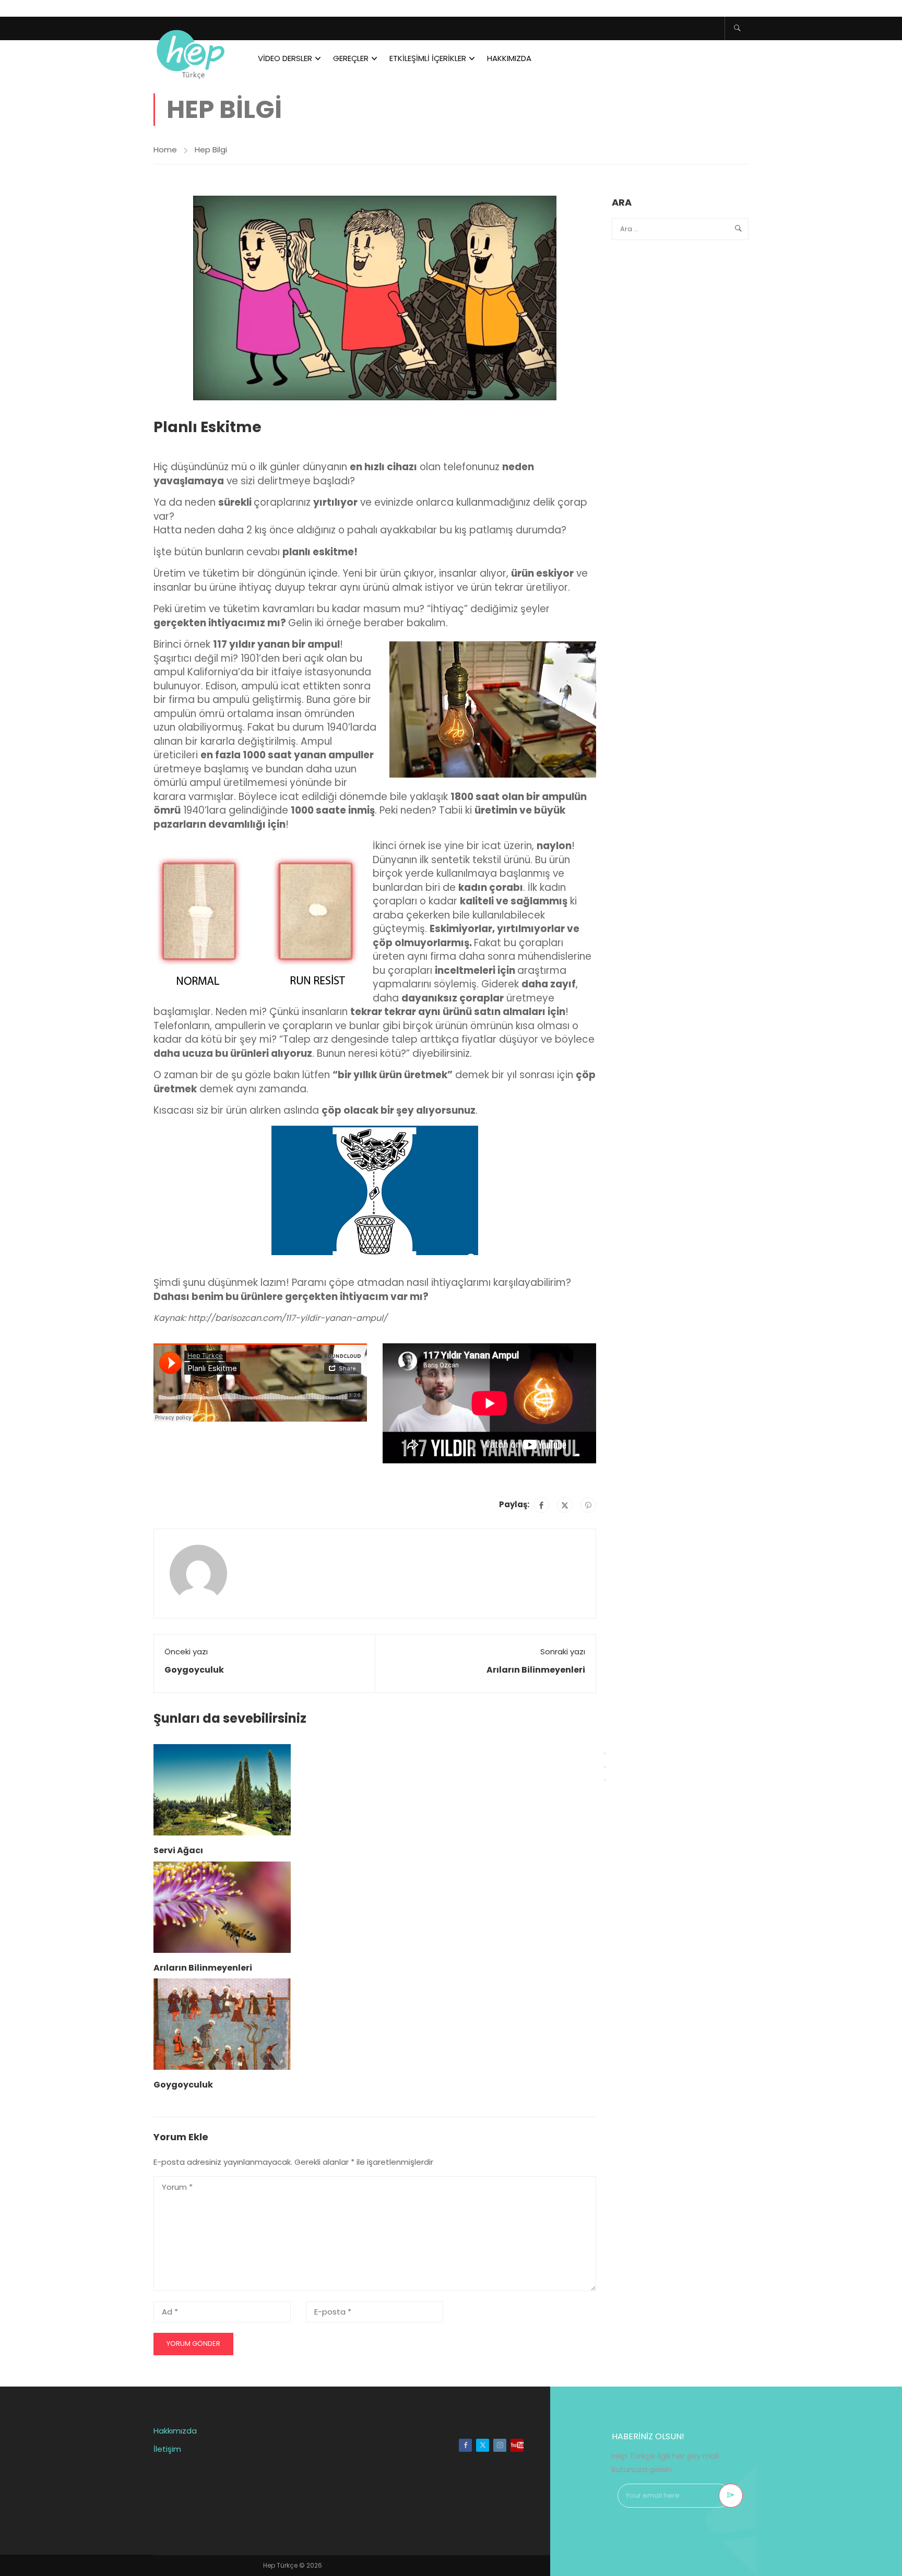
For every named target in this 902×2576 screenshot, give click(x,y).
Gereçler (351, 58)
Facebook (465, 2445)
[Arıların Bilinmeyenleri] (222, 1906)
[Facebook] (541, 1505)
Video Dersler (285, 58)
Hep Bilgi (211, 150)
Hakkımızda (509, 58)
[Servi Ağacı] (222, 1789)
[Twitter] (565, 1505)
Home (165, 150)
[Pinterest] (588, 1505)
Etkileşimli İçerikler (428, 58)
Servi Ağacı (178, 1850)
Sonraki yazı (563, 1651)
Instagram (500, 2445)
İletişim (167, 2449)
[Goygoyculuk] (222, 2024)
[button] (375, 510)
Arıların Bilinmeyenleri (536, 1670)
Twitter (483, 2445)
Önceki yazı (186, 1651)
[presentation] (605, 1754)
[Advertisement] (677, 413)
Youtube (517, 2445)
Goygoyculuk (194, 1670)
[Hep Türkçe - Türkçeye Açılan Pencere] (193, 52)
